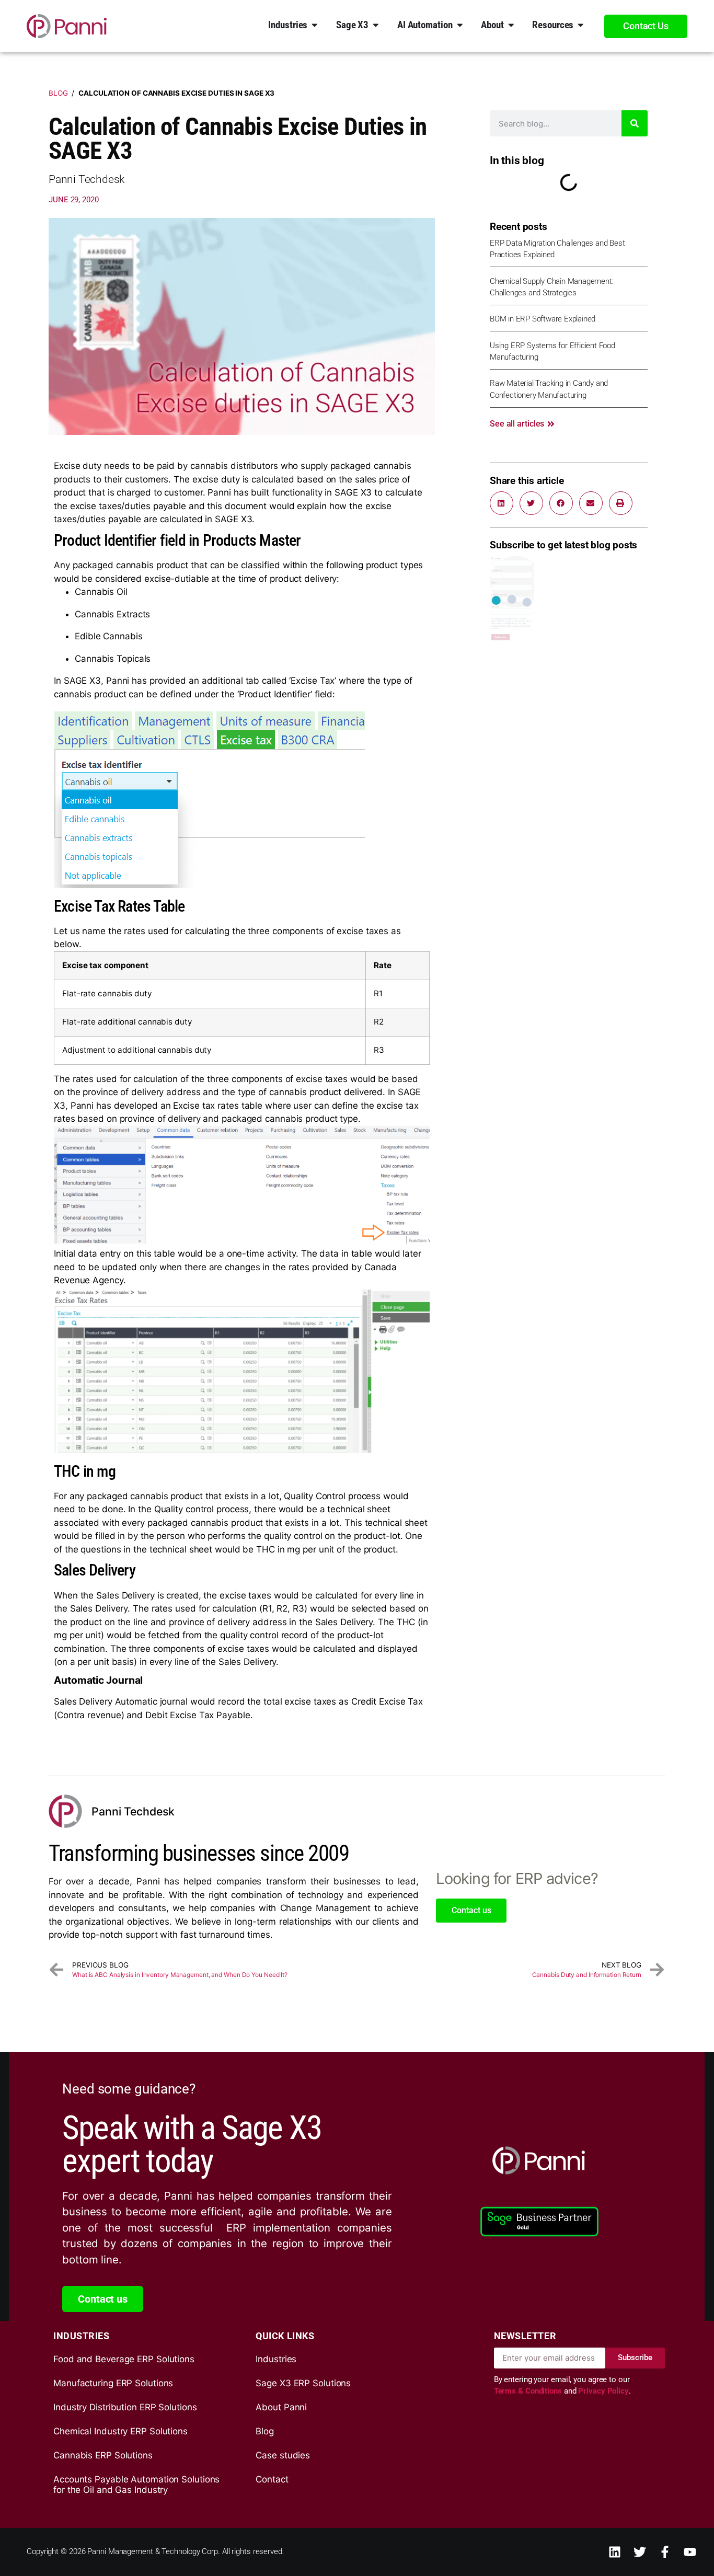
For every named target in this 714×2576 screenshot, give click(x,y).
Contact (272, 2479)
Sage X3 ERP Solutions (303, 2383)
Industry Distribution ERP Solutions (125, 2407)
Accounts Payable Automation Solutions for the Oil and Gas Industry (136, 2485)
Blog (58, 93)
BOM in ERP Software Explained (543, 319)
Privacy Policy (603, 2391)
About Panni (281, 2407)
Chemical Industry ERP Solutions (120, 2431)
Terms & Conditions (529, 2391)
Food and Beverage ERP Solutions (124, 2359)
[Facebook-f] (665, 2552)
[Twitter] (640, 2552)
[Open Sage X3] (376, 25)
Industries (276, 2359)
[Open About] (511, 25)
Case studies (283, 2455)
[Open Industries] (315, 25)
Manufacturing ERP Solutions (113, 2383)
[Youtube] (690, 2552)
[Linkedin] (615, 2552)
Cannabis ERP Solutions (103, 2455)
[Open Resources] (581, 25)
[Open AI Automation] (460, 25)
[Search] (635, 123)
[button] (502, 503)
